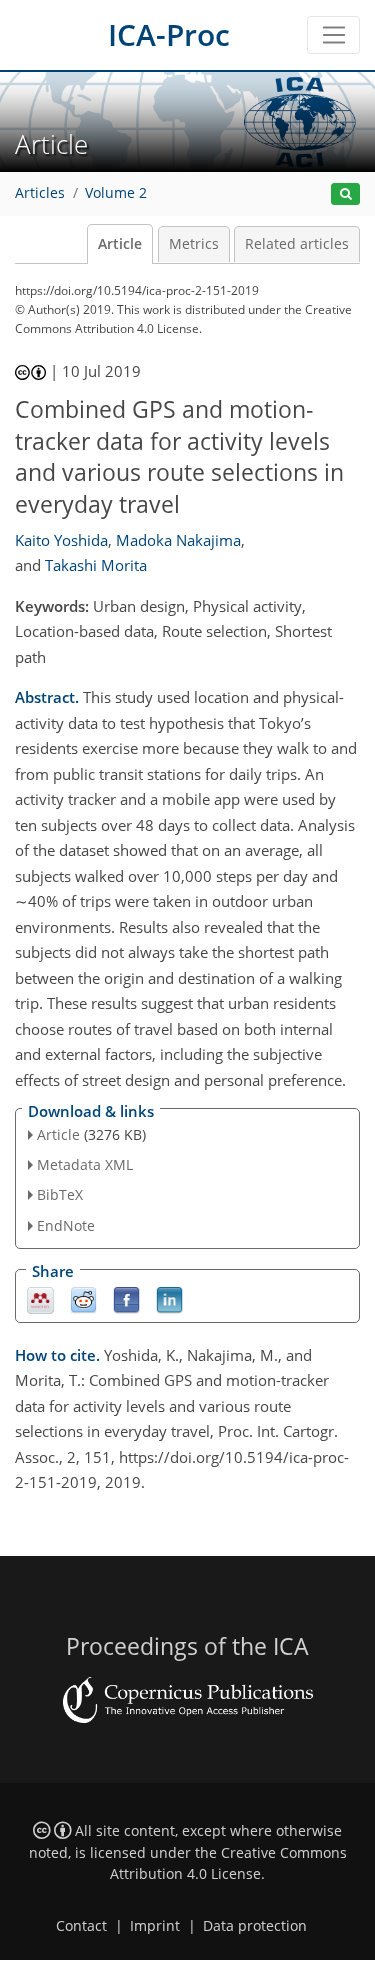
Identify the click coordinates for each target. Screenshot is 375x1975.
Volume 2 (116, 193)
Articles (40, 193)
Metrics (194, 244)
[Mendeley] (40, 1298)
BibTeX (60, 1194)
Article (120, 244)
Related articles (297, 244)
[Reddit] (83, 1298)
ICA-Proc (169, 34)
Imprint (155, 1926)
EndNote (66, 1225)
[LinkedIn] (169, 1298)
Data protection (255, 1926)
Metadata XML (85, 1164)
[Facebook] (126, 1298)
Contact (81, 1926)
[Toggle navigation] (333, 35)
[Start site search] (345, 194)
